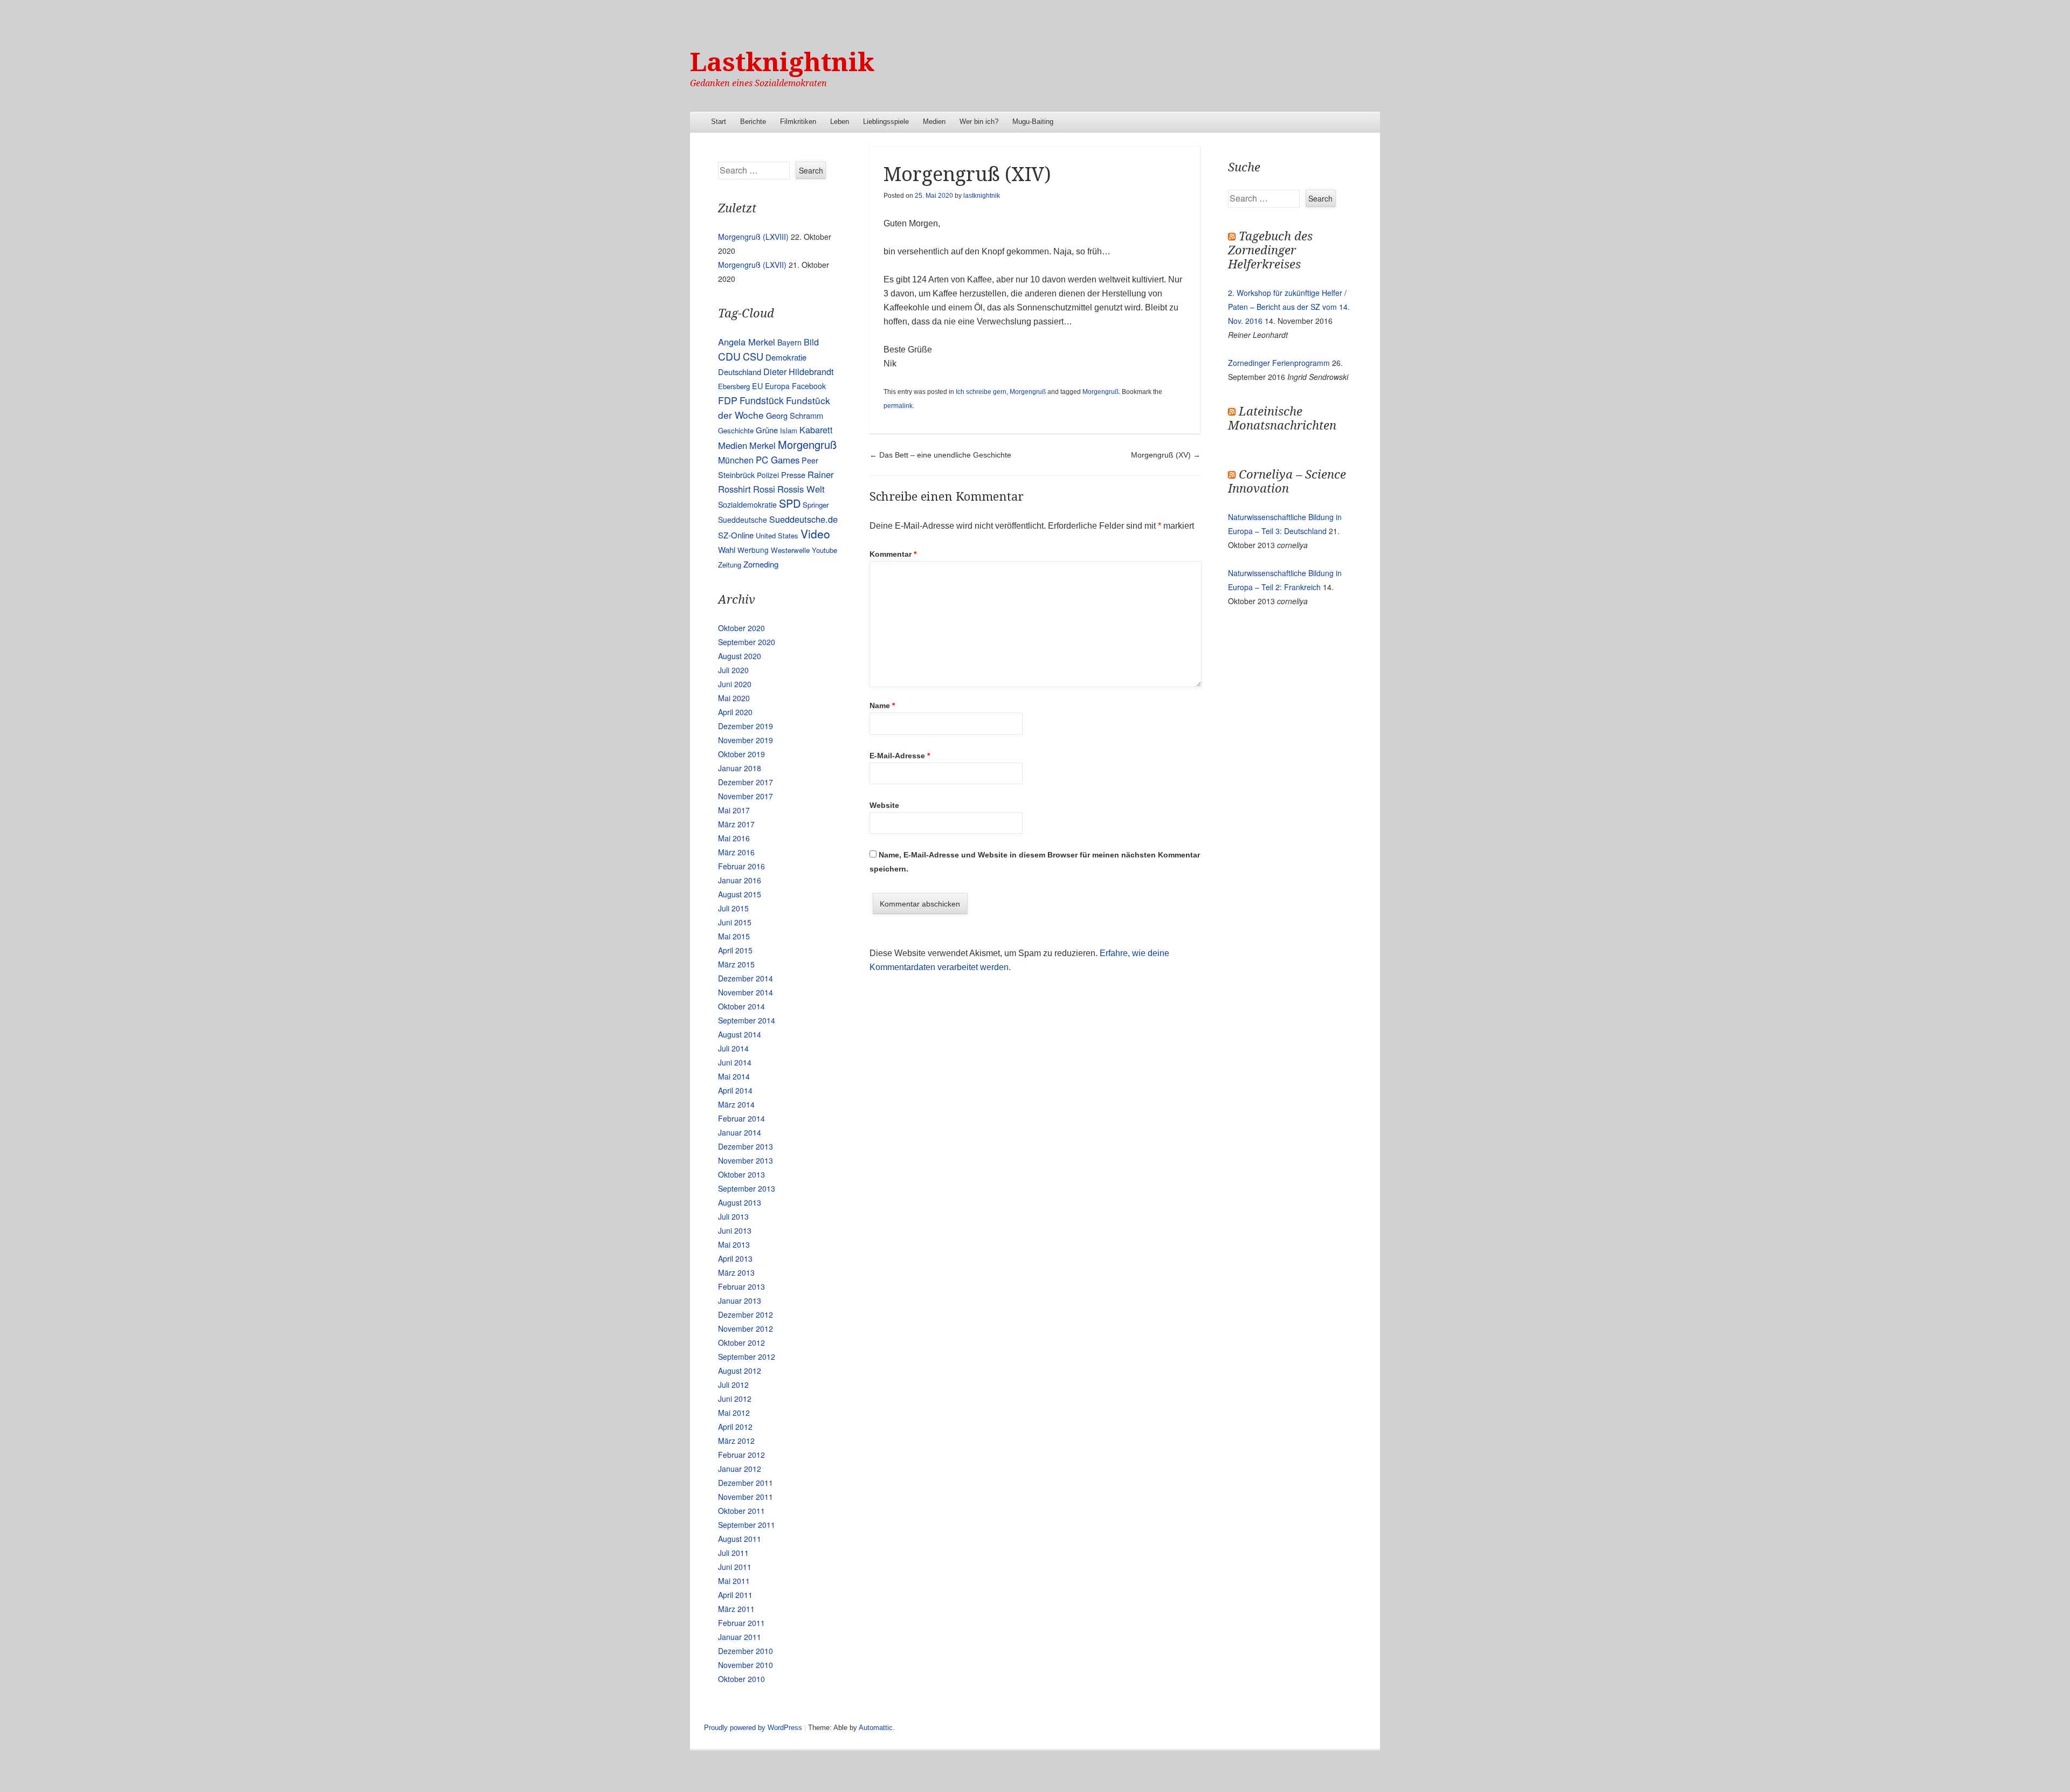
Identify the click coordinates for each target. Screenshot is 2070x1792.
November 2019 (746, 740)
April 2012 (735, 1427)
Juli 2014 (733, 1048)
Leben (840, 122)
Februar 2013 (741, 1286)
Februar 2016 (741, 866)
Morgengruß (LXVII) (752, 265)
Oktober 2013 (741, 1174)
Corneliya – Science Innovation (1287, 482)
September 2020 (747, 642)
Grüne (767, 430)
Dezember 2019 (746, 726)
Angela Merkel (747, 342)
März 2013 (736, 1272)
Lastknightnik (782, 62)
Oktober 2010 (741, 1679)
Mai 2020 (734, 698)
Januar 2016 (740, 880)
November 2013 (746, 1160)
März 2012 (736, 1441)
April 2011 (735, 1595)
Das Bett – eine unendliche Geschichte (940, 455)
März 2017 (736, 824)
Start (719, 122)
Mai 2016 (734, 838)
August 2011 (740, 1539)
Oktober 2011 (741, 1511)
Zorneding (761, 564)
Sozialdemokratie (747, 504)
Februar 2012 (741, 1455)
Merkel (763, 445)
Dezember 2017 (746, 782)
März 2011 (736, 1609)
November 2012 (746, 1329)
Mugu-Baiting (1033, 122)
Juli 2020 (733, 670)
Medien (934, 122)
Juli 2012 (733, 1385)
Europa (777, 386)
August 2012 (740, 1371)
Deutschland (740, 372)
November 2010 (746, 1665)
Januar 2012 (740, 1469)
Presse (793, 475)
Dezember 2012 (746, 1314)
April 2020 (735, 712)
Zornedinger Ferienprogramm (1279, 363)
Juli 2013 (733, 1216)
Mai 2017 (734, 810)
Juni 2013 (735, 1230)
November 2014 (746, 992)
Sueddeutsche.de (803, 519)
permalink (898, 406)
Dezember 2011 (746, 1483)
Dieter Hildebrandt (798, 371)
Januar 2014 (740, 1132)
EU (757, 386)
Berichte (753, 122)
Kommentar (893, 554)
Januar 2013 (740, 1300)
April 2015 (735, 950)
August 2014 (740, 1034)
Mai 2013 (734, 1244)
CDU (729, 356)
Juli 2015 (733, 908)
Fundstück (762, 400)
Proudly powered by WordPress (753, 1728)
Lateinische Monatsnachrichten (1282, 418)
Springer (816, 505)
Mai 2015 (734, 936)
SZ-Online (736, 535)
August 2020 (740, 656)
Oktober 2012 (741, 1343)
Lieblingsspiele (886, 122)
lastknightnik (982, 196)
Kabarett (816, 430)
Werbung (753, 550)
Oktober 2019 (741, 754)
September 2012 (747, 1357)
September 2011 (747, 1525)
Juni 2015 (735, 922)
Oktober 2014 (741, 1006)
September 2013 (747, 1188)
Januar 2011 (740, 1637)
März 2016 (736, 852)
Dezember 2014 (746, 978)
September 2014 (747, 1020)
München (736, 460)
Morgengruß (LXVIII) (753, 237)
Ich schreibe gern (981, 392)
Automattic (876, 1728)
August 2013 (740, 1202)
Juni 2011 (735, 1567)
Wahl (727, 549)
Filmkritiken (798, 122)
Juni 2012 (735, 1399)
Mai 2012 (734, 1413)
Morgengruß (1028, 392)
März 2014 (736, 1104)
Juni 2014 (735, 1062)
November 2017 (746, 796)
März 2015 (736, 964)
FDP (728, 400)
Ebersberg (734, 386)
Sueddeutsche (743, 520)
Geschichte (736, 430)
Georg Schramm (795, 415)
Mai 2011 (734, 1581)
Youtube (824, 550)
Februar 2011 (741, 1623)
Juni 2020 (735, 684)
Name (882, 705)
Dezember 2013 (746, 1146)
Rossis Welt (801, 489)
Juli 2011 (733, 1553)
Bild (811, 342)
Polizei (768, 475)
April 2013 (735, 1258)
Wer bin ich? (979, 122)
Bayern (789, 342)
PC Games (778, 460)
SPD (790, 503)
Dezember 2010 (746, 1651)
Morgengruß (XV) (1166, 455)
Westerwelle (790, 550)
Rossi (764, 489)
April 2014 (735, 1090)
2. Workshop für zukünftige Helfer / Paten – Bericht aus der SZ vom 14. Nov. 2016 (1289, 307)
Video (815, 534)
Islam (789, 430)
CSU (753, 356)
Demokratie (786, 357)
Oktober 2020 (741, 628)
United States (777, 535)
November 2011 (746, 1497)
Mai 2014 (734, 1076)
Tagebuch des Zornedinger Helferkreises (1270, 250)
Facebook (809, 386)
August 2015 (740, 894)
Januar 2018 (740, 768)
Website (884, 805)
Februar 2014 (741, 1118)
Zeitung (730, 565)
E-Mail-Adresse (900, 756)
